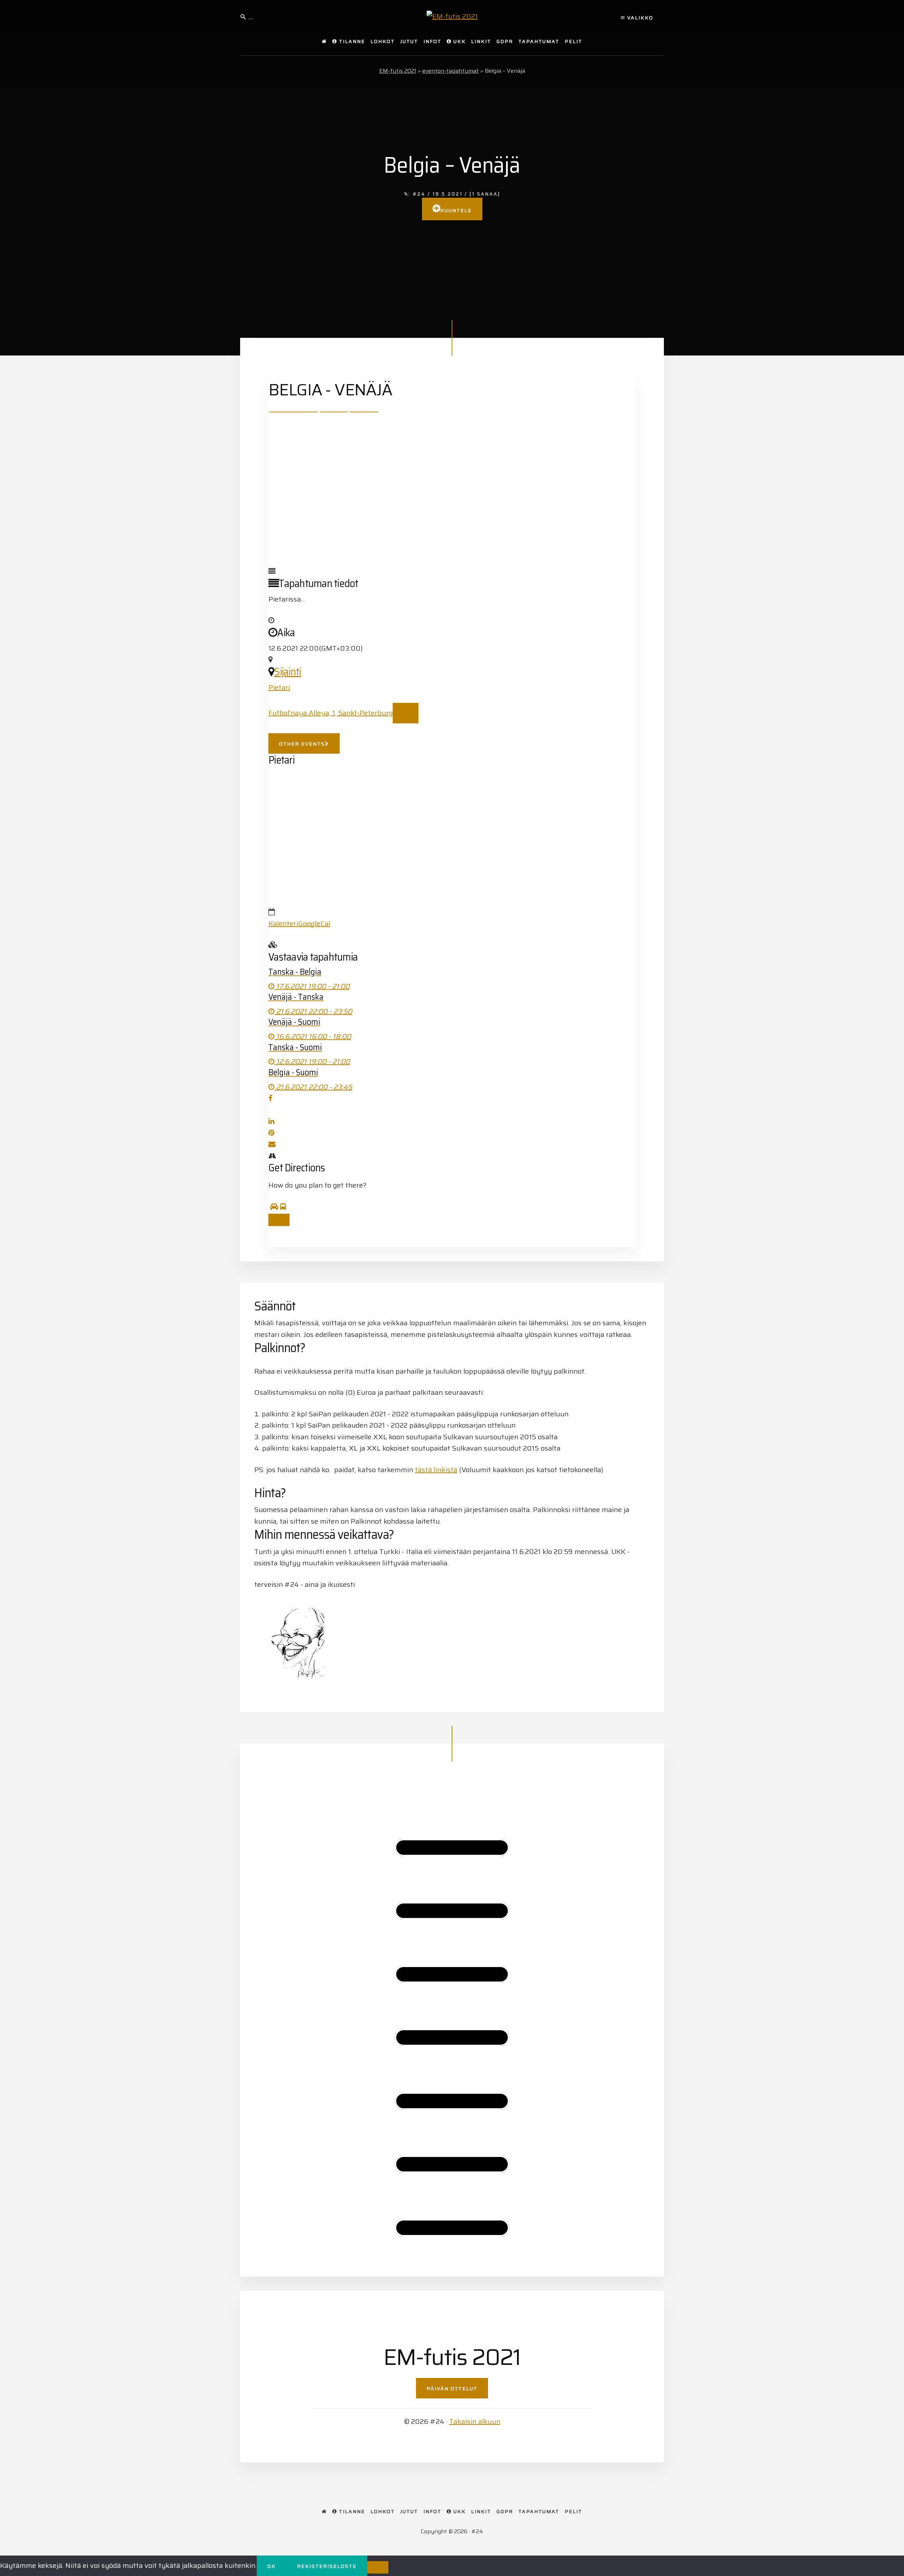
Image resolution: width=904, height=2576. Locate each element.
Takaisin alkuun (475, 2421)
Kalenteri (283, 924)
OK (272, 2566)
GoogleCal (314, 924)
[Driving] (274, 1207)
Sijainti (287, 672)
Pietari (279, 687)
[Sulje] (279, 1220)
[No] (378, 2567)
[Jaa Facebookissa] (270, 1098)
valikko (639, 18)
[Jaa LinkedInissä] (271, 1121)
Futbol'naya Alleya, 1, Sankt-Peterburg (331, 713)
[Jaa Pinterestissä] (271, 1133)
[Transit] (283, 1207)
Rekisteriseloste (327, 2566)
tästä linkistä (436, 1470)
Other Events (302, 744)
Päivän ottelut (452, 2389)
